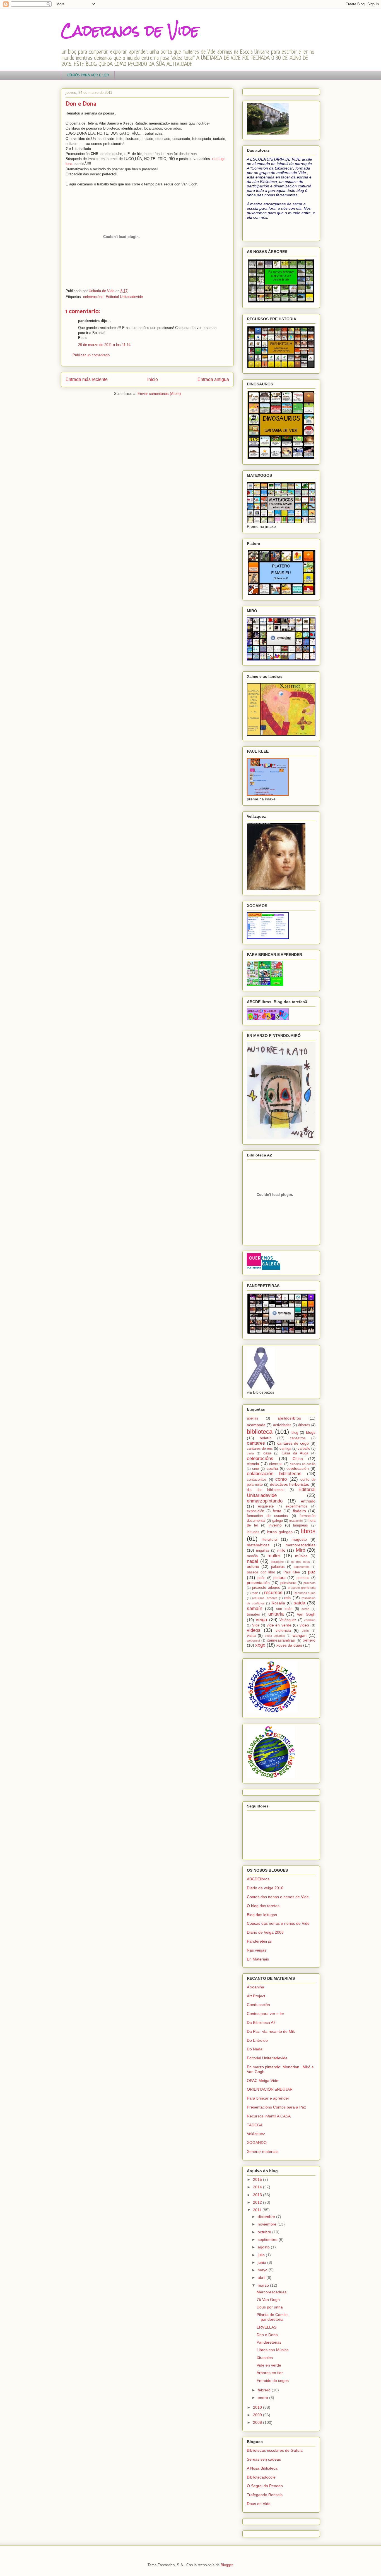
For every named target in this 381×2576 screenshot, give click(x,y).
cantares (256, 1443)
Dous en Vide (259, 2504)
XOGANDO (257, 2143)
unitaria (276, 1614)
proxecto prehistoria (302, 1588)
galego (278, 1521)
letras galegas (280, 1532)
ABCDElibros (258, 1879)
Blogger (227, 2565)
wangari (300, 1635)
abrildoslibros (289, 1418)
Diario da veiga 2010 (265, 1888)
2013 (258, 2195)
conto (281, 1479)
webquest (253, 1640)
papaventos (302, 1567)
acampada (256, 1425)
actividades (282, 1425)
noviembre (268, 2224)
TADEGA (255, 2125)
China (298, 1459)
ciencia (253, 1464)
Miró (301, 1550)
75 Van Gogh (268, 2300)
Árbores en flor (270, 2373)
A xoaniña (255, 1987)
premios (303, 1578)
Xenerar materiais (263, 2152)
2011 (258, 2210)
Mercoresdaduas (272, 2292)
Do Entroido (257, 2040)
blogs (311, 1432)
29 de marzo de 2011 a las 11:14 (104, 345)
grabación (296, 1521)
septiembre (268, 2239)
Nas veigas (257, 1950)
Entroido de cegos (273, 2381)
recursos (273, 1593)
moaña (252, 1556)
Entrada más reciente (87, 379)
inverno (275, 1525)
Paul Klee (292, 1572)
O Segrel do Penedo (265, 2486)
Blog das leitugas (262, 1915)
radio (255, 1593)
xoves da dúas (289, 1645)
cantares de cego (293, 1443)
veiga (261, 1620)
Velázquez (288, 1620)
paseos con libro (261, 1572)
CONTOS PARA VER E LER (88, 75)
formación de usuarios (267, 1516)
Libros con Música (273, 2350)
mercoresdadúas (301, 1545)
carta (250, 1453)
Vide (256, 1625)
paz (312, 1572)
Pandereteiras (259, 1941)
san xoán (284, 1609)
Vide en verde (269, 2365)
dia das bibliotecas (266, 1490)
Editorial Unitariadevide (124, 297)
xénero (309, 1640)
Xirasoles (265, 2358)
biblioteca (260, 1432)
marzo (264, 2285)
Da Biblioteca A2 (261, 2022)
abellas (253, 1418)
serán (305, 1609)
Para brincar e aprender (268, 2098)
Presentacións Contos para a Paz (276, 2107)
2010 (258, 2407)
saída (299, 1603)
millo (281, 1550)
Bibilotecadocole (261, 2477)
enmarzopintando (265, 1501)
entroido (308, 1501)
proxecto (309, 1583)
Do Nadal (255, 2049)
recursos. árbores (265, 1598)
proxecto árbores (266, 1588)
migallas (263, 1551)
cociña (272, 1468)
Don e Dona (267, 2335)
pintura (279, 1578)
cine (255, 1469)
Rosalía (278, 1603)
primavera (288, 1583)
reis (287, 1598)
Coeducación (258, 2005)
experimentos (296, 1506)
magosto (299, 1539)
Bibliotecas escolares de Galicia (275, 2450)
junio (262, 2262)
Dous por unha (270, 2307)
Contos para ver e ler (266, 2014)
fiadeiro (299, 1511)
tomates (253, 1614)
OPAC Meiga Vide (263, 2081)
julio (262, 2255)
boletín (266, 1438)
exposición (255, 1511)
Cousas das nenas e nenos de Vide (278, 1923)
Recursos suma (305, 1593)
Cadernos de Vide (130, 31)
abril (262, 2277)
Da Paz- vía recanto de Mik (271, 2031)
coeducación (298, 1468)
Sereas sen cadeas (264, 2459)
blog (295, 1433)
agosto (264, 2247)
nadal (252, 1561)
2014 (258, 2187)
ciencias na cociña (303, 1464)
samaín (255, 1608)
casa (267, 1453)
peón (261, 1578)
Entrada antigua (213, 379)
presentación (258, 1583)
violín (305, 1631)
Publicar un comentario (91, 355)
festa (277, 1511)
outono (253, 1566)
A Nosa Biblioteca (262, 2468)
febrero (265, 2390)
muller (274, 1556)
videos (254, 1630)
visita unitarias (275, 1636)
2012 (258, 2202)
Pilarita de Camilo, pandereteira (273, 2317)
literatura (269, 1539)
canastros (298, 1438)
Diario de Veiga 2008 (265, 1932)
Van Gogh (306, 1614)
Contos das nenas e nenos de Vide (278, 1897)
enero (263, 2398)
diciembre (267, 2217)
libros (308, 1531)
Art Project (256, 1996)
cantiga (285, 1449)
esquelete (266, 1506)
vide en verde (279, 1625)
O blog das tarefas (263, 1906)
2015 (258, 2179)
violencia (283, 1630)
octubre (265, 2232)
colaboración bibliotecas (274, 1474)
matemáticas (258, 1545)
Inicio (153, 379)
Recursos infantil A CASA (269, 2116)
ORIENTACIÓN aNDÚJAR (270, 2089)
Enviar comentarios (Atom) (159, 394)
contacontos (257, 1480)
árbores (304, 1425)
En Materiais (258, 1959)
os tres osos (301, 1562)
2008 (258, 2422)
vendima (310, 1620)
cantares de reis (260, 1449)
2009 (258, 2415)
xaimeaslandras (281, 1640)
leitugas (253, 1532)
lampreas (301, 1525)
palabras (278, 1567)
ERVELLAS (267, 2327)
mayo (263, 2270)
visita (251, 1635)
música (301, 1556)
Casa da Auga (295, 1453)
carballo (304, 1449)
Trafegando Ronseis (265, 2495)
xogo (260, 1645)
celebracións (93, 297)
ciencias (276, 1464)
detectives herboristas (290, 1484)
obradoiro (277, 1562)
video (304, 1625)
